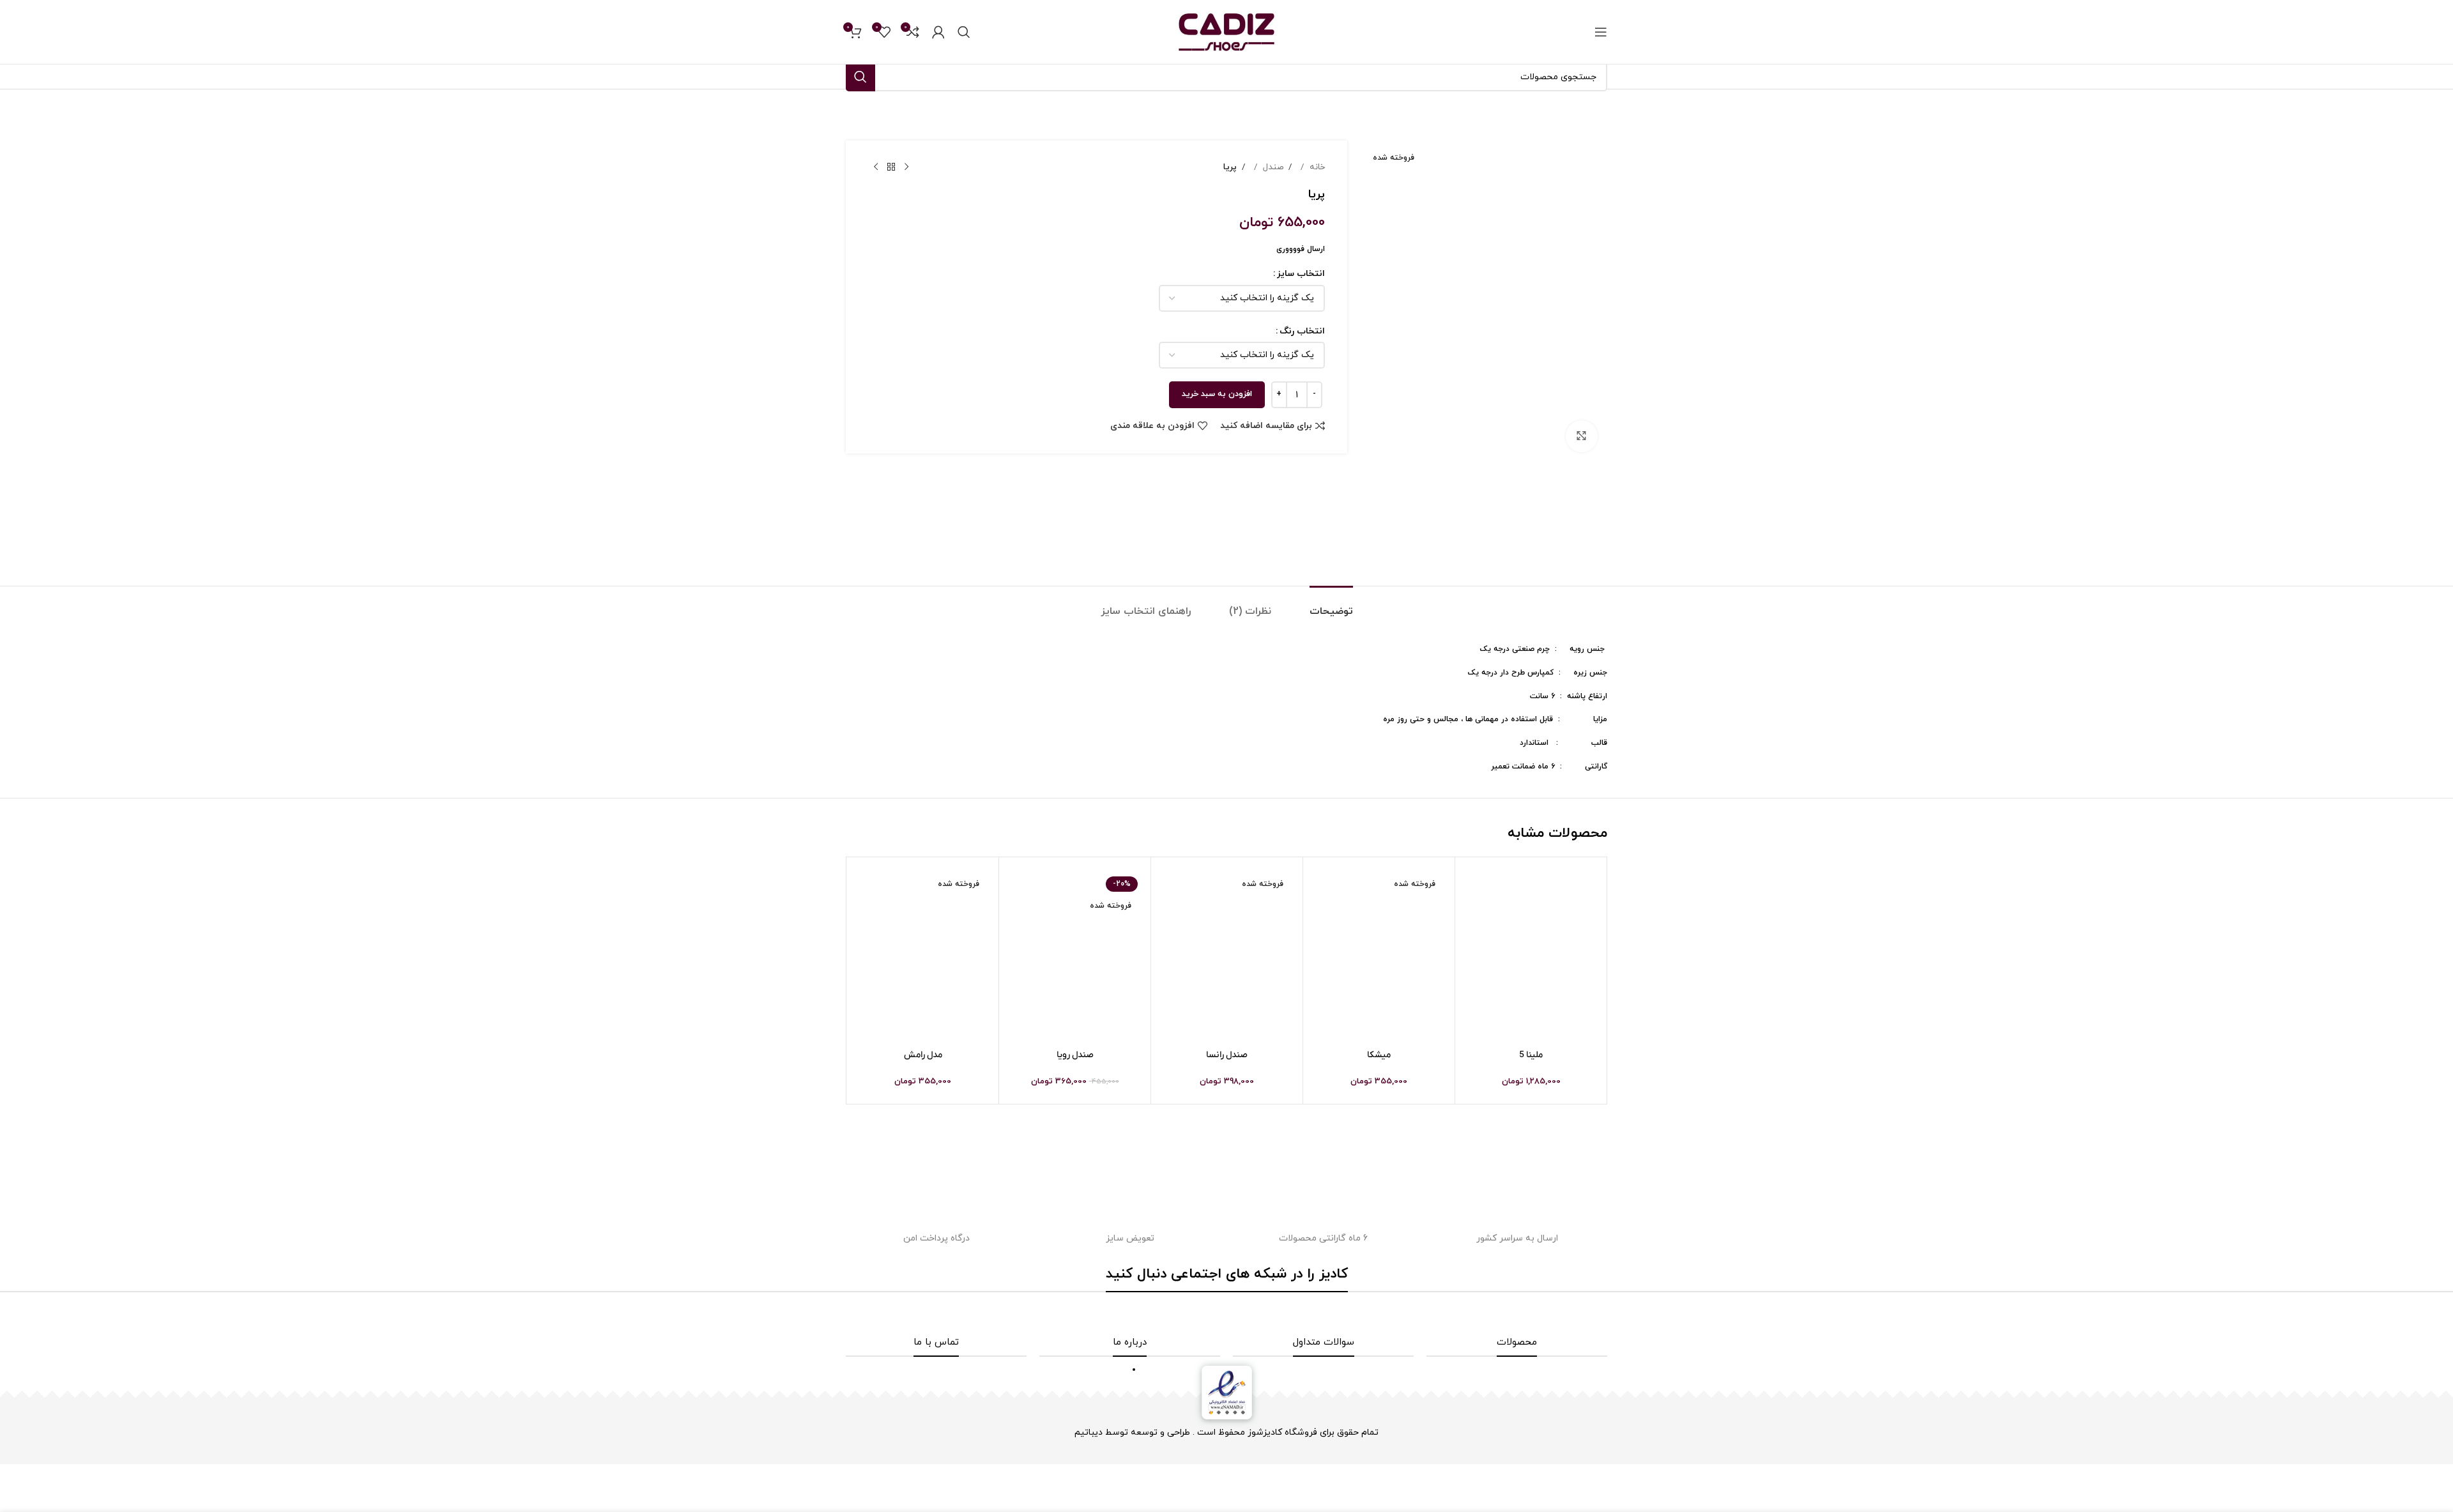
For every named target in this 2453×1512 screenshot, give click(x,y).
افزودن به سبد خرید (1217, 394)
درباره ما (1130, 1342)
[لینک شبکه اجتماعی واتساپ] (1226, 1314)
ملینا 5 (1531, 1055)
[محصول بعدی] (876, 167)
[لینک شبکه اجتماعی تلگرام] (1209, 1314)
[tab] (1331, 605)
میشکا (1379, 1055)
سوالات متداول (1324, 1342)
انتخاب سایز (1301, 274)
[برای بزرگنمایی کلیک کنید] (1582, 436)
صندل (1272, 167)
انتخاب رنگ (1302, 331)
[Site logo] (1226, 31)
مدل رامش (923, 1055)
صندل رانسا (1227, 1055)
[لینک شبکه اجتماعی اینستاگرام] (1244, 1314)
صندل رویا (1075, 1055)
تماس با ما (936, 1342)
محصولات (1517, 1342)
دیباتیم (1089, 1432)
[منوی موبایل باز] (1601, 32)
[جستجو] (964, 32)
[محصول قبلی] (906, 167)
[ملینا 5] (1531, 955)
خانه (1316, 167)
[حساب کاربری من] (938, 32)
